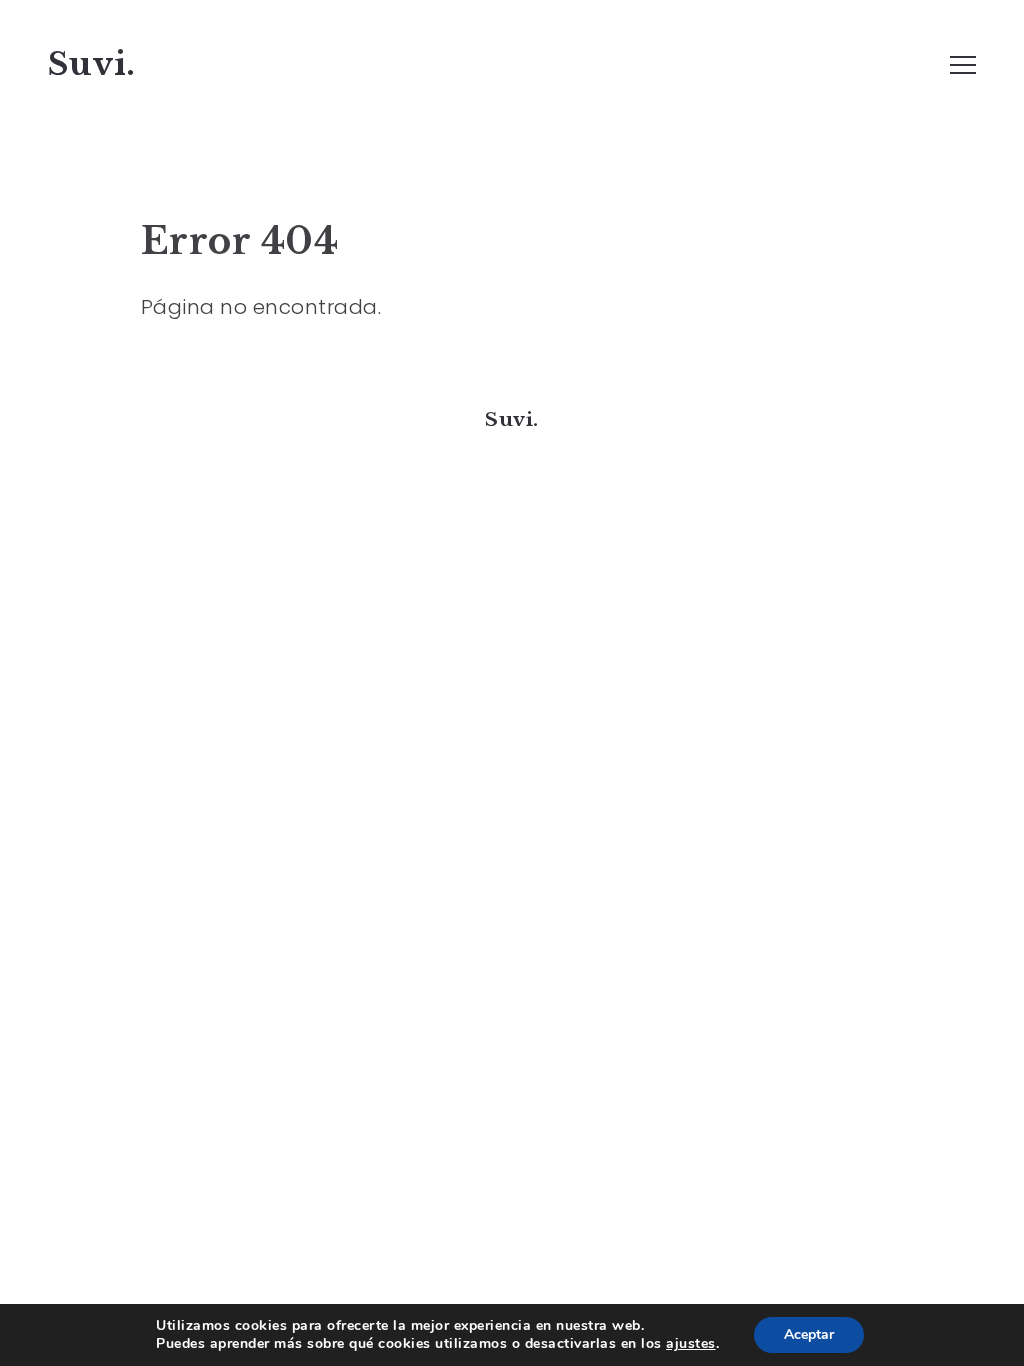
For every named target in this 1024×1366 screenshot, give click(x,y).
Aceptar (809, 1334)
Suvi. (92, 64)
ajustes (691, 1344)
